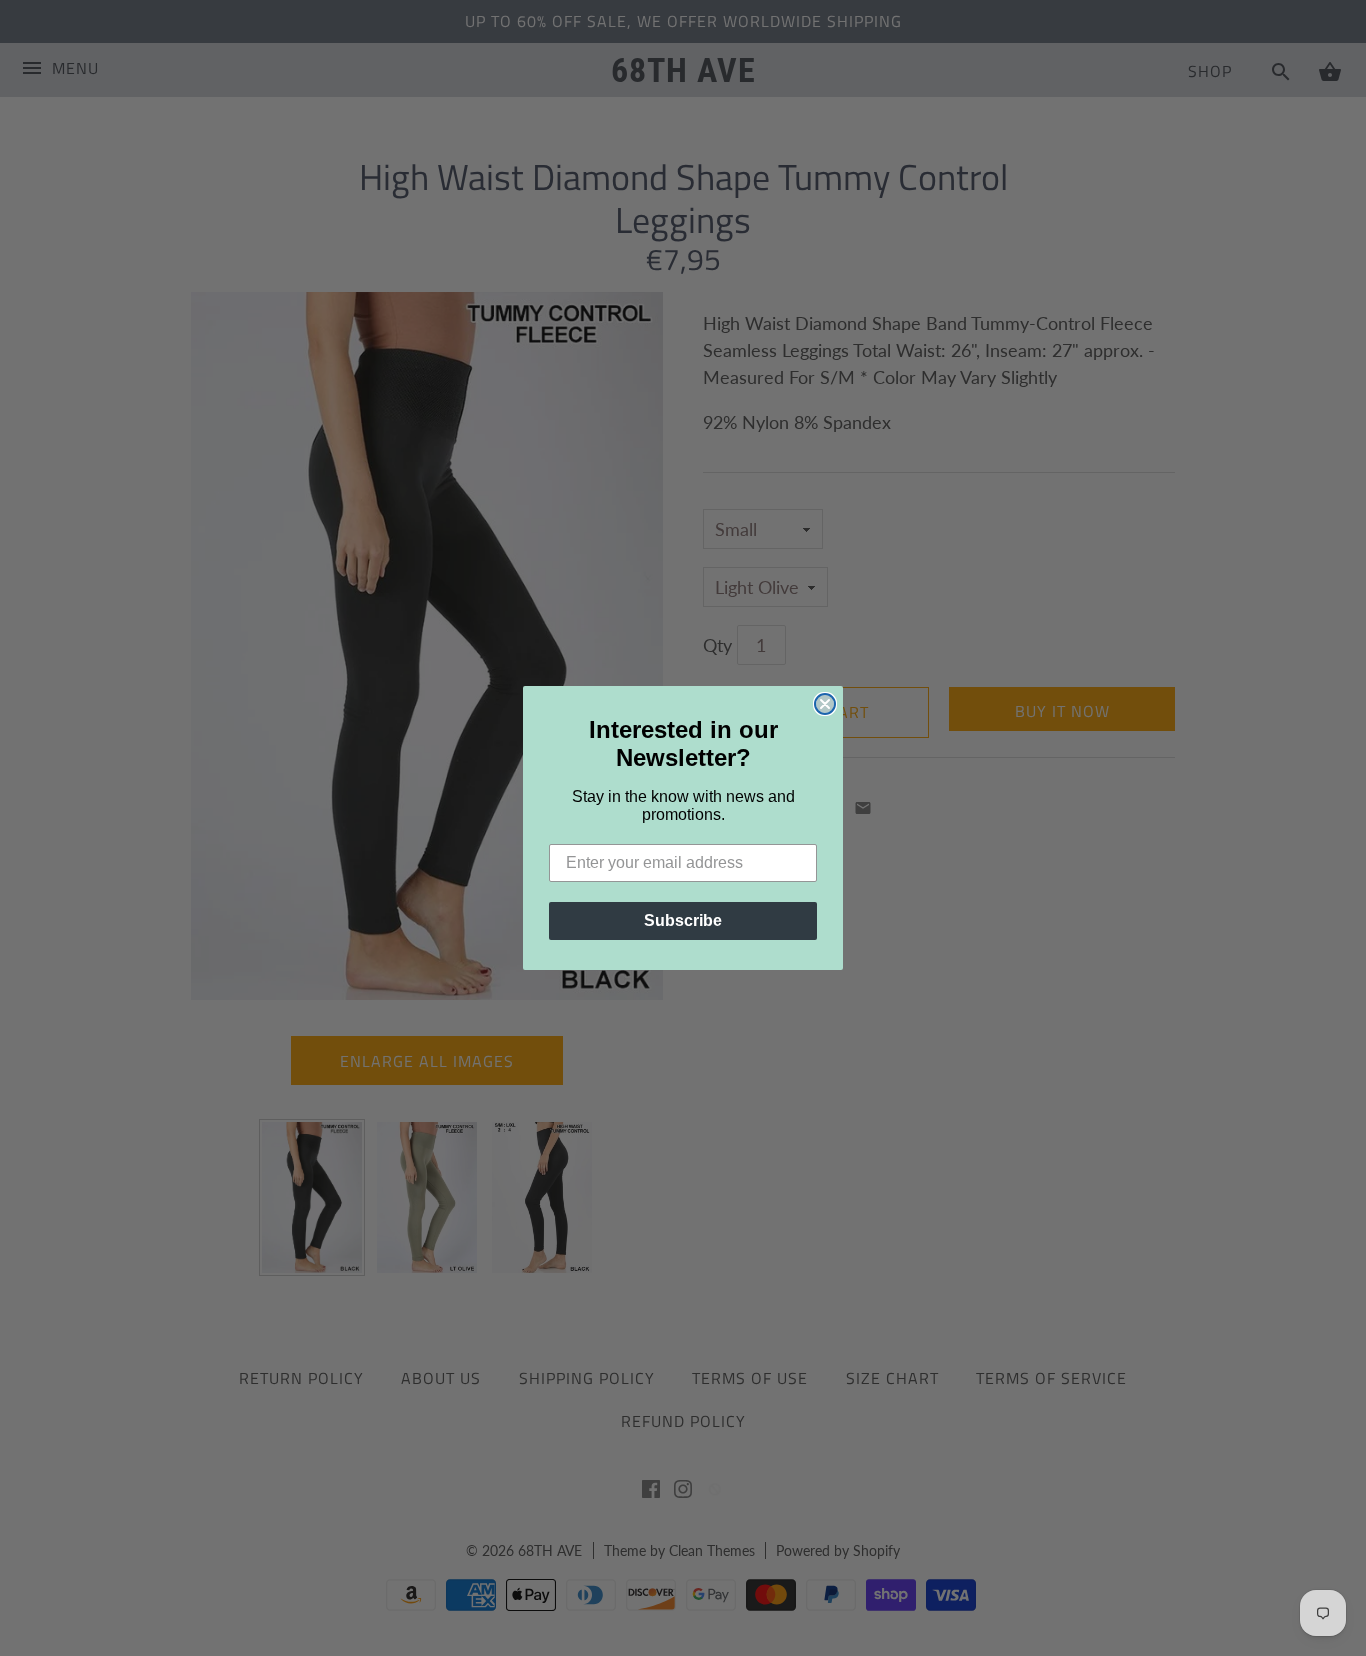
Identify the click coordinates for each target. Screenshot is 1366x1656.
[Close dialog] (825, 704)
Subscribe (683, 920)
